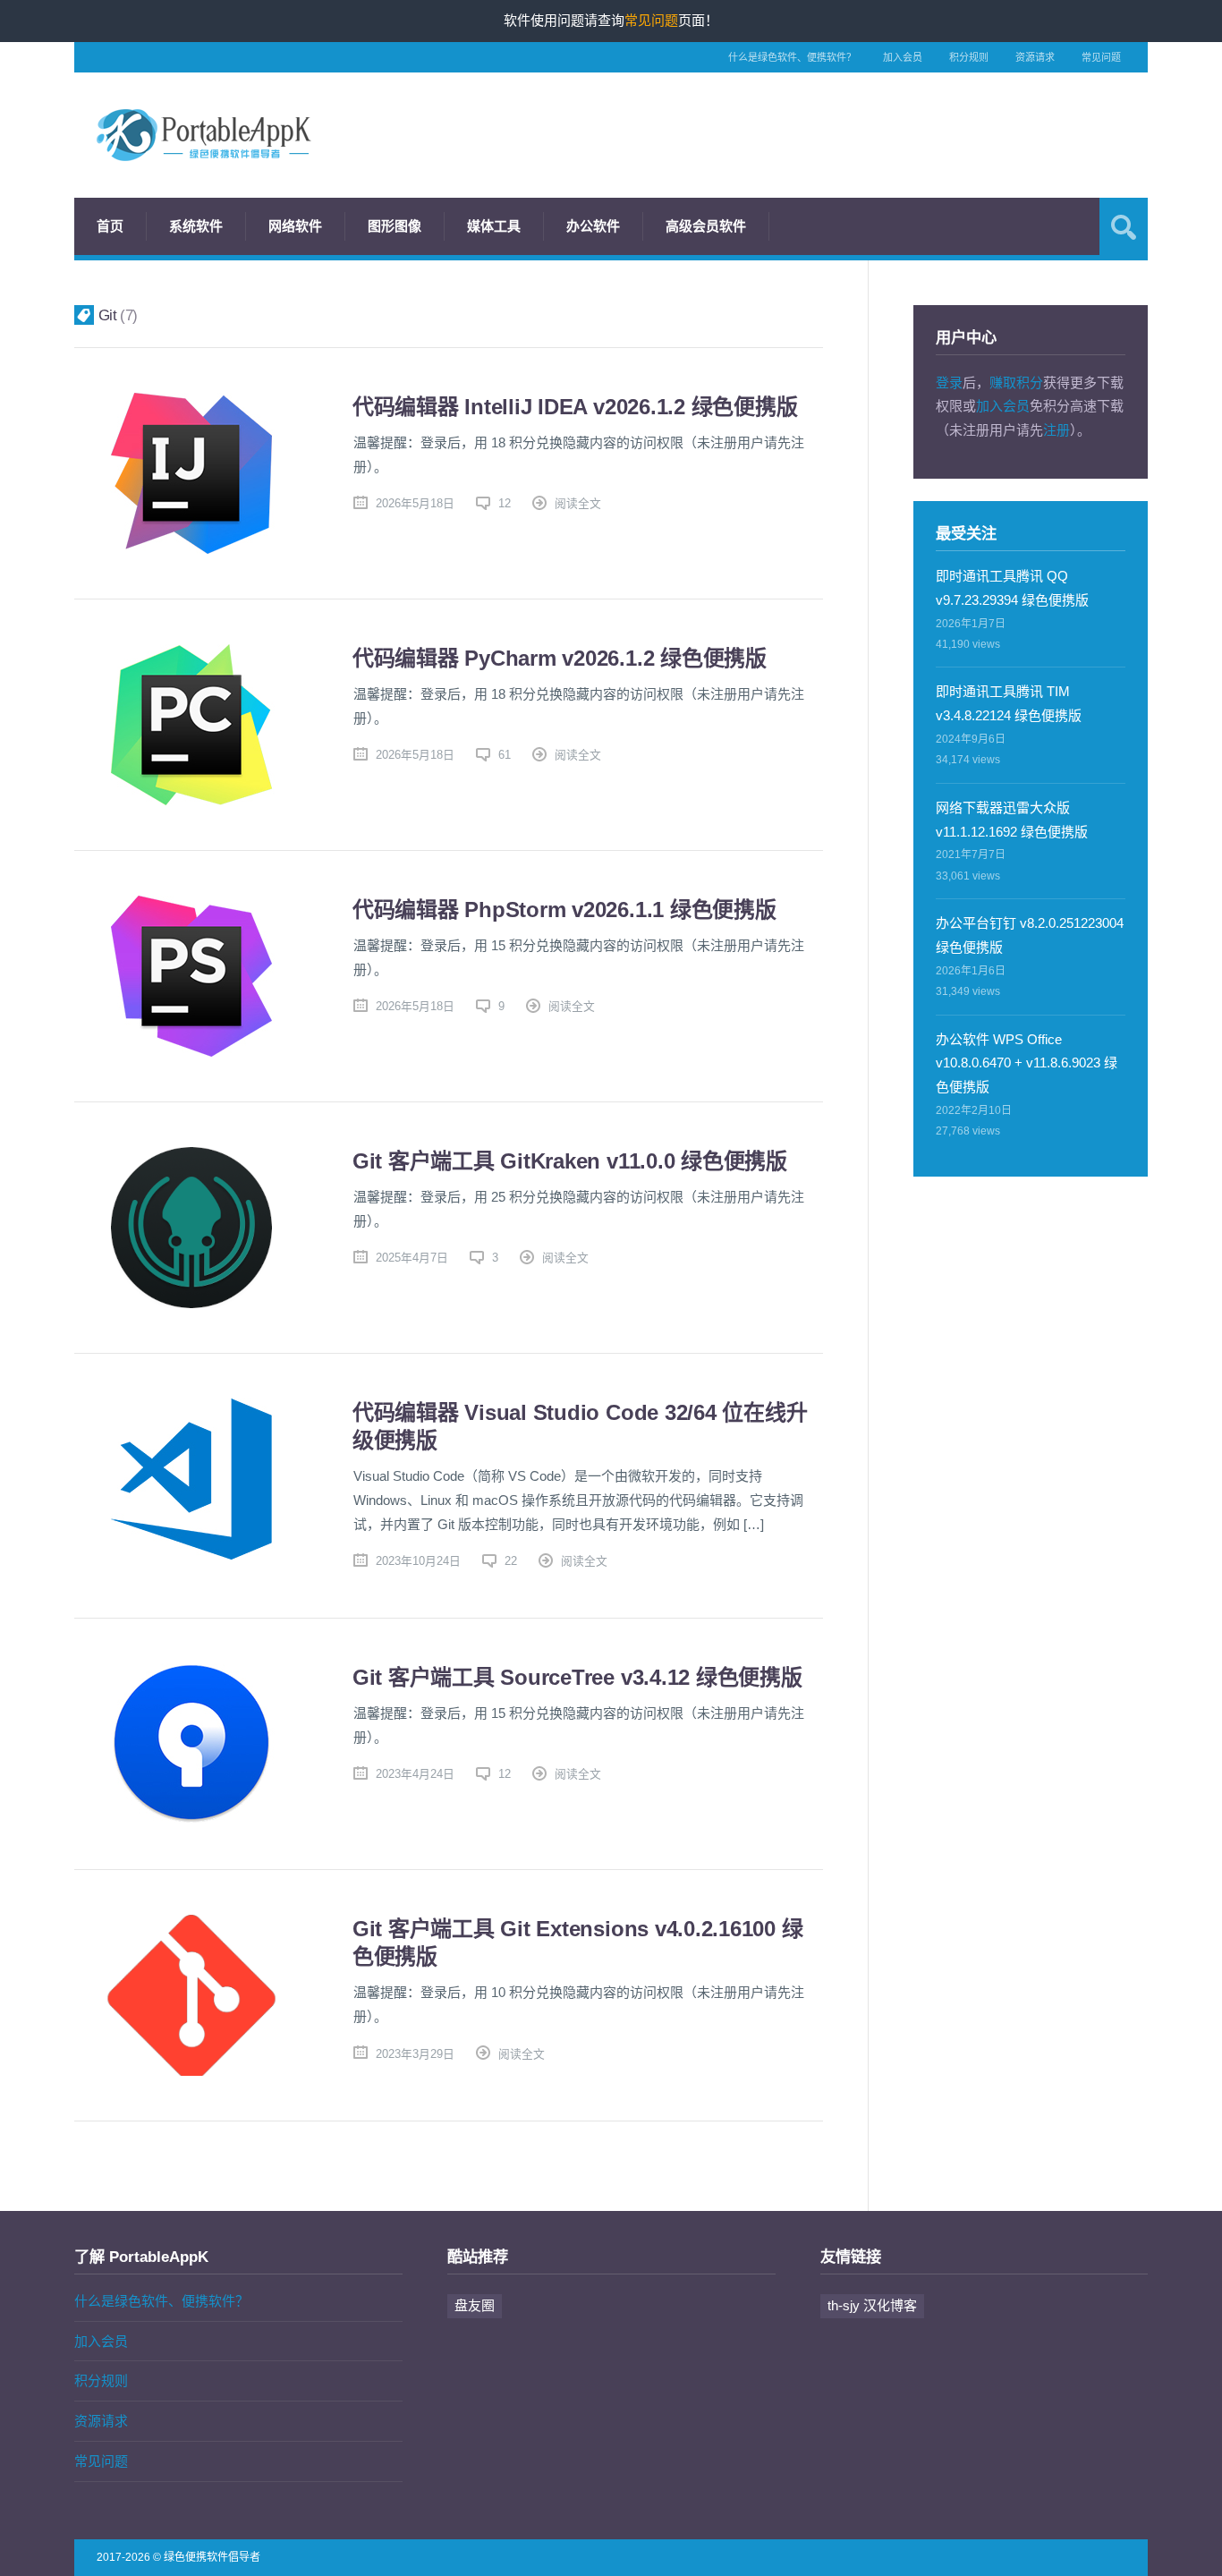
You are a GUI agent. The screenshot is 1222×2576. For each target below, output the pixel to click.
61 (505, 755)
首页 (110, 226)
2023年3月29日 (415, 2054)
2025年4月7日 (412, 1258)
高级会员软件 (706, 226)
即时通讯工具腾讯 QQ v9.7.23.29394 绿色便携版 (1012, 588)
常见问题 (1101, 57)
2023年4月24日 (415, 1774)
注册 (1057, 430)
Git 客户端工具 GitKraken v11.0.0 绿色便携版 (570, 1161)
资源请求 (1035, 57)
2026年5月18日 (415, 503)
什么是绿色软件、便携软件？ (792, 57)
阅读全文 (578, 503)
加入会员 (903, 57)
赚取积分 (1016, 383)
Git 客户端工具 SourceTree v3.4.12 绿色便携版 (577, 1677)
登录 (949, 383)
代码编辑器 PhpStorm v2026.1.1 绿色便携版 (564, 910)
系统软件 (196, 226)
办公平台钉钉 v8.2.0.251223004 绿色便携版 (1030, 935)
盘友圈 (475, 2305)
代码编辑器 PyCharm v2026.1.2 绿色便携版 (560, 658)
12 (505, 503)
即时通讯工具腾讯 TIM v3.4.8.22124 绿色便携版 (1009, 703)
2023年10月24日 (418, 1561)
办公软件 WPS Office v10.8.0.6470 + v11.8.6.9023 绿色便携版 (1027, 1063)
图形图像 (395, 226)
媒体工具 (494, 226)
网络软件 (295, 226)
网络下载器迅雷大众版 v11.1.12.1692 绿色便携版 (1012, 820)
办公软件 (593, 226)
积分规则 (969, 57)
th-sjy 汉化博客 (872, 2305)
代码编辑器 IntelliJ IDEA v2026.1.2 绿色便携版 (575, 407)
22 (511, 1561)
